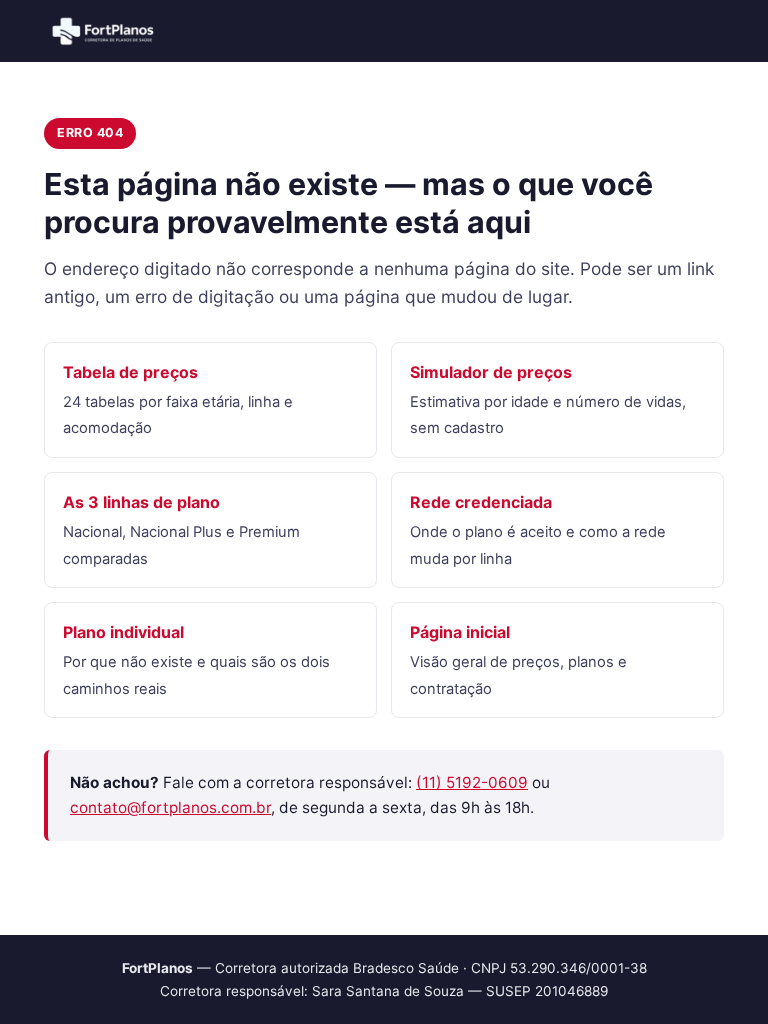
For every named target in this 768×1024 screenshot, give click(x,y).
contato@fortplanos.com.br (170, 807)
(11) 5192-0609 (472, 782)
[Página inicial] (104, 31)
